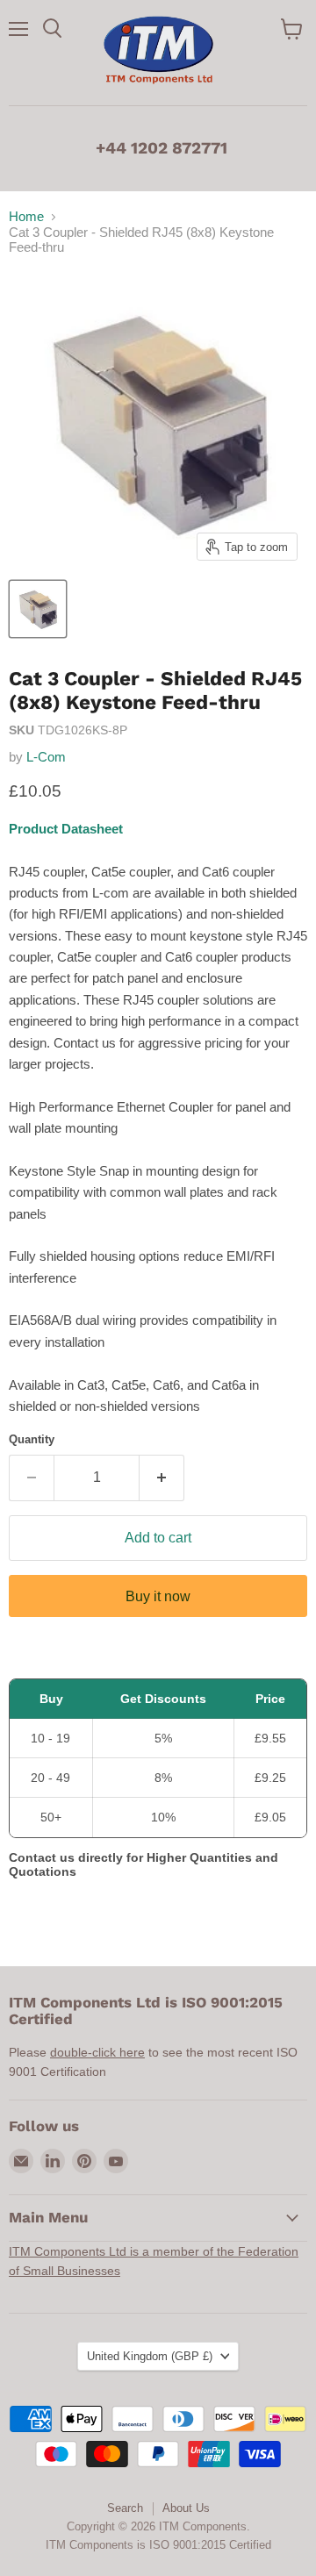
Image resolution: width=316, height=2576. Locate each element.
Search (125, 2508)
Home (26, 216)
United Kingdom (150, 2356)
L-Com (46, 757)
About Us (186, 2508)
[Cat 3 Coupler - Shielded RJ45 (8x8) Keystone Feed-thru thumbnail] (38, 609)
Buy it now (158, 1596)
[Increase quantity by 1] (162, 1478)
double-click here (97, 2052)
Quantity (32, 1439)
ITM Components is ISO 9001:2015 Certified (158, 2545)
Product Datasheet (66, 829)
